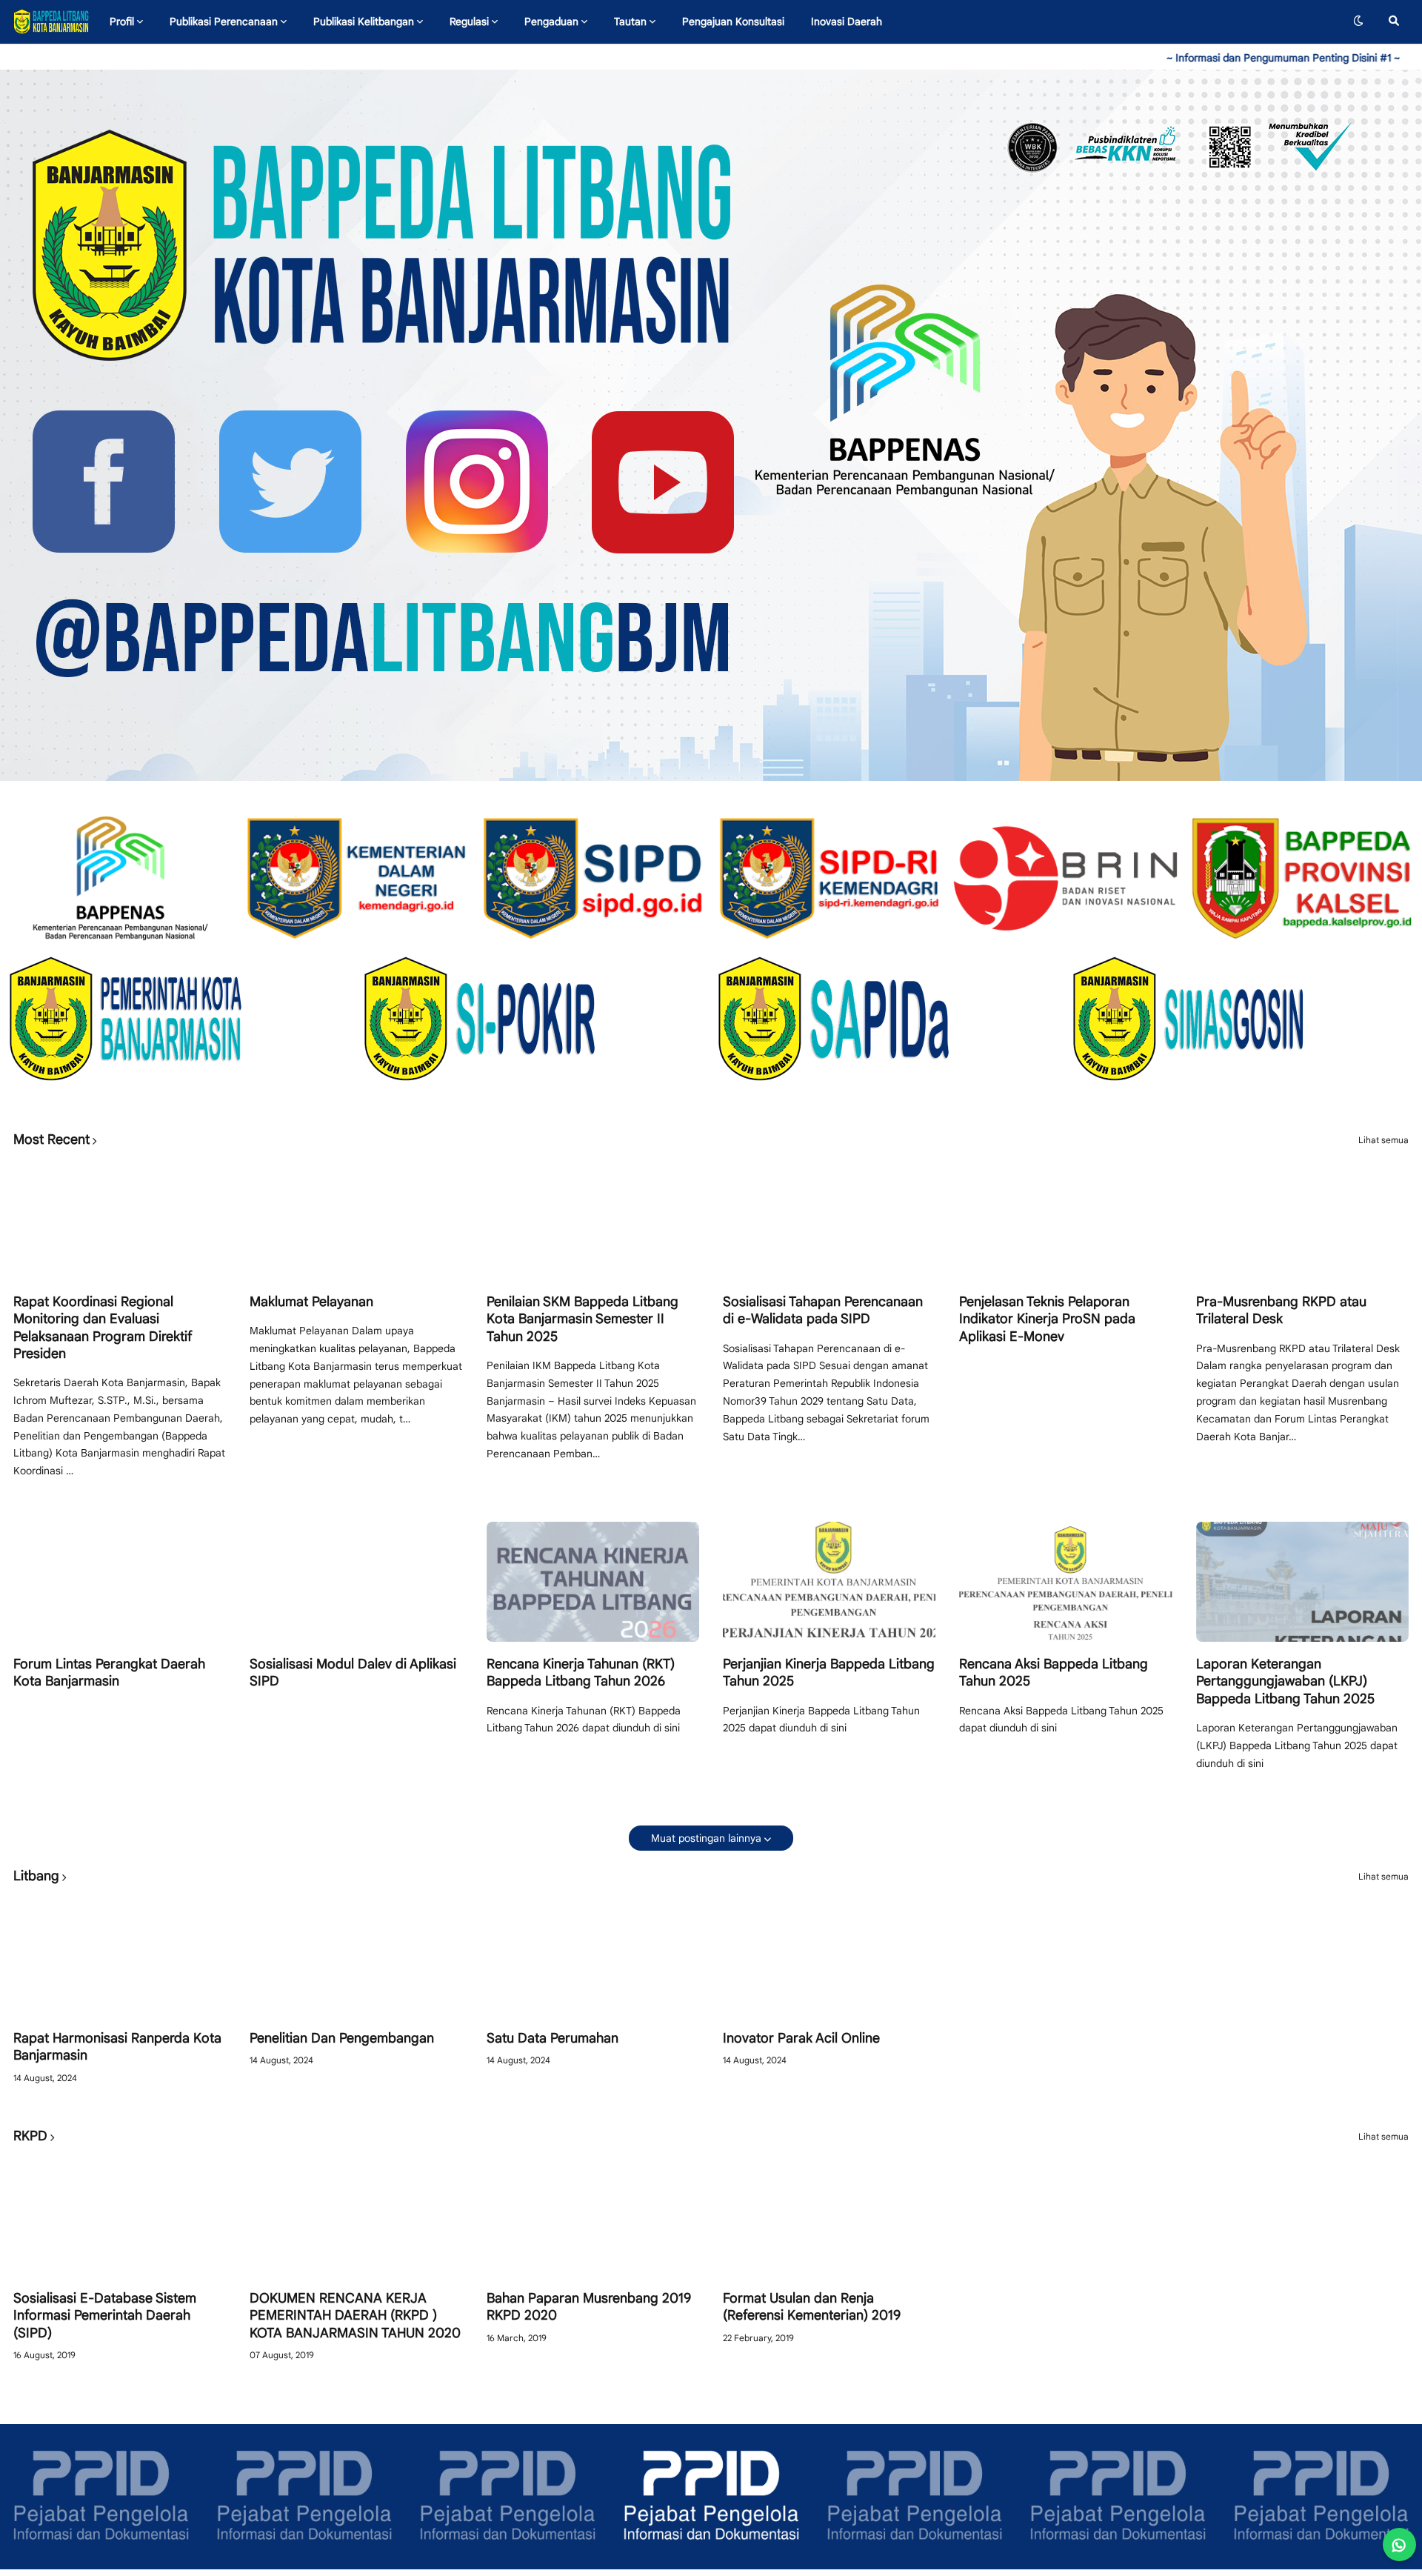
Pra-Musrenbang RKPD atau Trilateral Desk (1281, 1310)
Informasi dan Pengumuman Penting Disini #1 (1144, 58)
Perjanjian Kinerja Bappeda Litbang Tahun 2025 (829, 1673)
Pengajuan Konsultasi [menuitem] (733, 21)
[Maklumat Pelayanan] (356, 1219)
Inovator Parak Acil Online (801, 2038)
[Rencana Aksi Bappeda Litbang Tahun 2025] (1065, 1582)
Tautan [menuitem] (630, 21)
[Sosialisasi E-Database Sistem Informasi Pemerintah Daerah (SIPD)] (120, 2216)
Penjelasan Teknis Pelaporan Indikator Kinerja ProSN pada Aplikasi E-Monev (1047, 1319)
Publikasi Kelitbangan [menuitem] (364, 21)
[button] (1358, 21)
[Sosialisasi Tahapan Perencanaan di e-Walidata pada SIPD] (829, 1219)
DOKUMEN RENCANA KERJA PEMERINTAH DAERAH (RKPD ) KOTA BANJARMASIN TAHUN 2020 (355, 2316)
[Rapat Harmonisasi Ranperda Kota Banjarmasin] (120, 1956)
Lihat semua (1383, 1140)
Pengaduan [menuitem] (551, 21)
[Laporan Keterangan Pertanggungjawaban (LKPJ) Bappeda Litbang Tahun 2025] (1302, 1582)
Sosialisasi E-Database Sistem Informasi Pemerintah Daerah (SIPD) (105, 2316)
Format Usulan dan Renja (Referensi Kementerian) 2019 (812, 2307)
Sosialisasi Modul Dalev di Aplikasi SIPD (353, 1673)
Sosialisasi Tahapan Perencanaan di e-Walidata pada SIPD (823, 1310)
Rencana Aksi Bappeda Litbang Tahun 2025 (1054, 1673)
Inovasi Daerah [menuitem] (847, 21)
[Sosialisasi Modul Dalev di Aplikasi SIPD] (356, 1582)
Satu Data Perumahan (553, 2038)
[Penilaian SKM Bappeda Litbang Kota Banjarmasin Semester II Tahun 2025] (593, 1219)
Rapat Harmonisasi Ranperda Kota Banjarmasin (117, 2047)
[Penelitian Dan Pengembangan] (356, 1956)
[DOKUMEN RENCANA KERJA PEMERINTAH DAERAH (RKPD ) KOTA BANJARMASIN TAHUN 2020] (356, 2216)
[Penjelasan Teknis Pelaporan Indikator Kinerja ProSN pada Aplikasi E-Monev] (1065, 1219)
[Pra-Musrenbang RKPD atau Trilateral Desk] (1302, 1219)
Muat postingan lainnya (706, 1838)
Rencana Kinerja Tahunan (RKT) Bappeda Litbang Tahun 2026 (581, 1673)
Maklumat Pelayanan (311, 1302)
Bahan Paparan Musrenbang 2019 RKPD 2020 (589, 2307)
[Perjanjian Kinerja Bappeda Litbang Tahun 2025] (829, 1582)
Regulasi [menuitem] (469, 21)
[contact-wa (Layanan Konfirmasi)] (1399, 2545)
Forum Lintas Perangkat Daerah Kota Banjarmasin (109, 1673)
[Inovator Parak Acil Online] (829, 1956)
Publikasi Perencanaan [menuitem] (224, 21)
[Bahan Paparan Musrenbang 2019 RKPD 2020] (593, 2216)
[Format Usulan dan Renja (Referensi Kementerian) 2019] (829, 2216)
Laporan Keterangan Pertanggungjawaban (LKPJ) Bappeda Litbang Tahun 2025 (1285, 1681)
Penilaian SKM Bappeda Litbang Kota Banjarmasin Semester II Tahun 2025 (583, 1319)
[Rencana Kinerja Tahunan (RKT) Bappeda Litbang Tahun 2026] (593, 1582)
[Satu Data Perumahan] (593, 1956)
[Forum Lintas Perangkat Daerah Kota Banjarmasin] (120, 1582)
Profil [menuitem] (122, 21)
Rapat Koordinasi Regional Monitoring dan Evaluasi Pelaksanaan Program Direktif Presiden (103, 1328)
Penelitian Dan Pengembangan (342, 2038)
